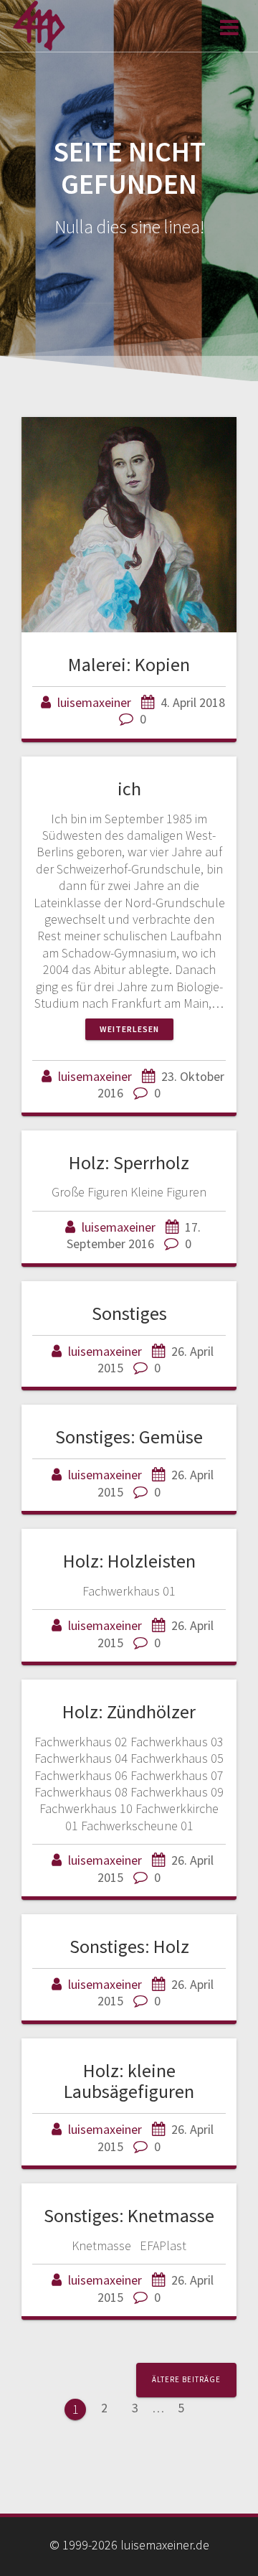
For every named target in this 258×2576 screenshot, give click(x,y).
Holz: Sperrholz (129, 1162)
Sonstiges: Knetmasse (129, 2215)
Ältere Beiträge (186, 2379)
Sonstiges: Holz (129, 1946)
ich (129, 788)
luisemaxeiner (94, 702)
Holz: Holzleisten (129, 1561)
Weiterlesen (129, 1029)
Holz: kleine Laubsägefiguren (129, 2081)
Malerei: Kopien (129, 664)
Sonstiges (129, 1313)
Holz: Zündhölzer (129, 1711)
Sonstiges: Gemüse (129, 1437)
